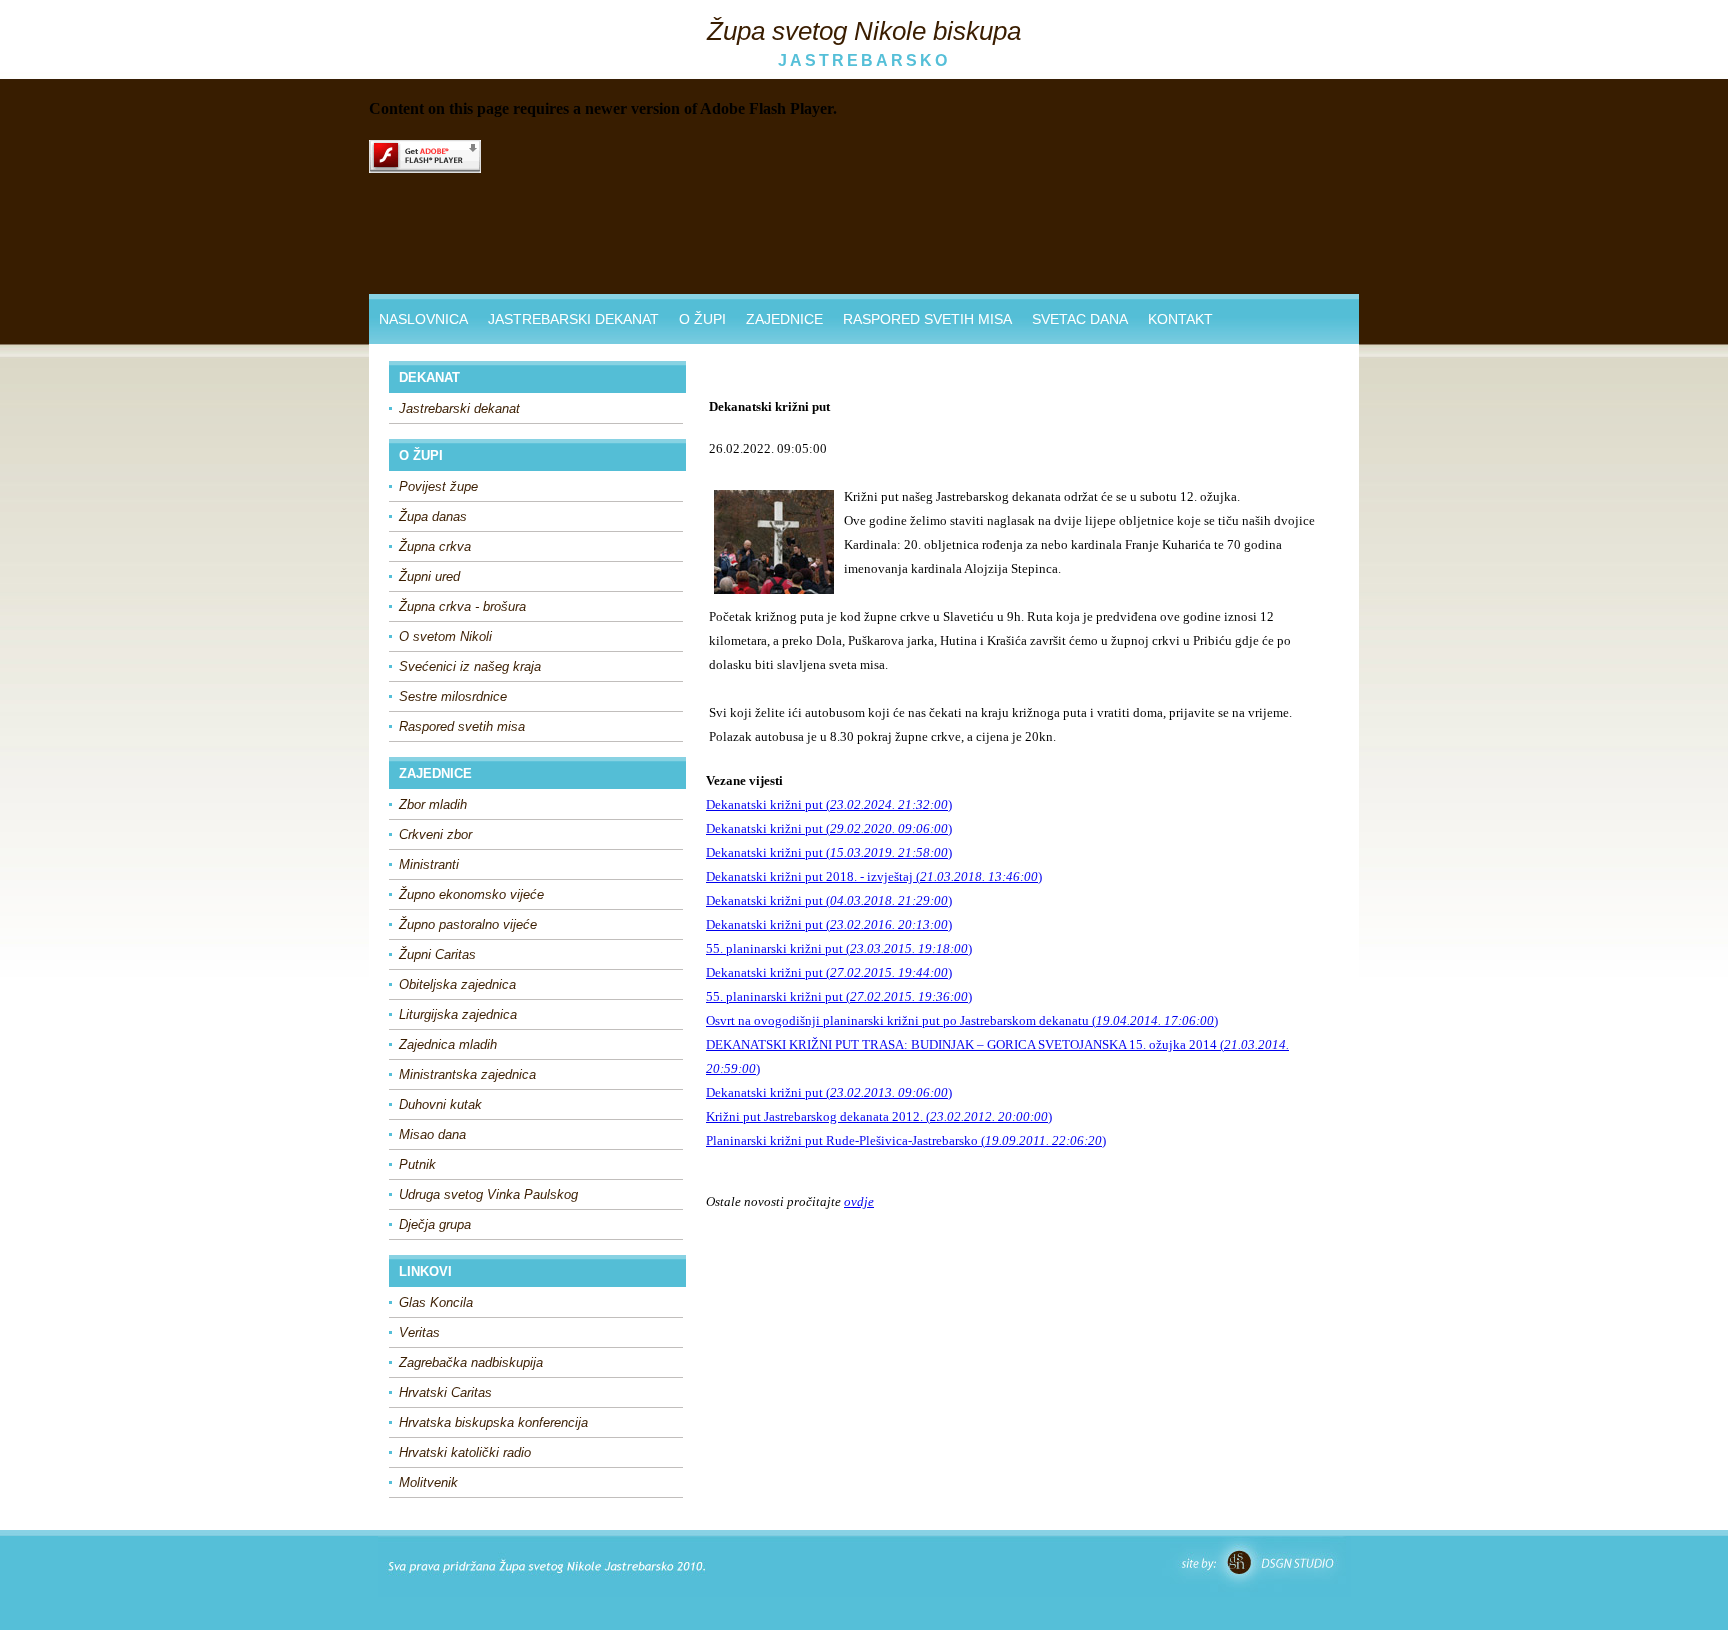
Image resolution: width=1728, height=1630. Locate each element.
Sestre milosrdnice (453, 696)
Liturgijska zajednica (458, 1014)
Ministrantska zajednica (467, 1074)
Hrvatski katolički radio (465, 1452)
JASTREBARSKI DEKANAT (573, 319)
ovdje (859, 1201)
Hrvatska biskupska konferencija (493, 1422)
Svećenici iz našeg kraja (470, 666)
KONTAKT (1180, 319)
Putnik (417, 1164)
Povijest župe (438, 486)
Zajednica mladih (448, 1044)
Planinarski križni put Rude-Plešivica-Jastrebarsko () (906, 1140)
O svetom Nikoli (445, 636)
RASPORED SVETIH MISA (927, 319)
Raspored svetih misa (462, 726)
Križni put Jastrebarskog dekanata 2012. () (879, 1116)
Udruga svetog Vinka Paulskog (488, 1194)
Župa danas (433, 516)
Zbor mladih (433, 804)
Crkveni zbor (435, 834)
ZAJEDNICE (784, 319)
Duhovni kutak (440, 1104)
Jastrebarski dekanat (459, 408)
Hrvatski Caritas (445, 1392)
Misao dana (432, 1134)
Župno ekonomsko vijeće (471, 894)
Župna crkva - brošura (462, 606)
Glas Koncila (436, 1302)
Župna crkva (435, 546)
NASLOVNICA (423, 319)
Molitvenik (428, 1482)
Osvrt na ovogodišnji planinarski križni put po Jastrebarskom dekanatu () (962, 1020)
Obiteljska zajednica (457, 984)
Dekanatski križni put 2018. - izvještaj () (874, 876)
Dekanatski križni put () (829, 804)
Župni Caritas (437, 954)
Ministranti (429, 864)
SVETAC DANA (1080, 319)
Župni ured (429, 576)
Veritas (419, 1332)
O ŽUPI (702, 319)
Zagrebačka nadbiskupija (471, 1362)
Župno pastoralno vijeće (468, 924)
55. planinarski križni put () (839, 948)
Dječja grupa (435, 1224)
